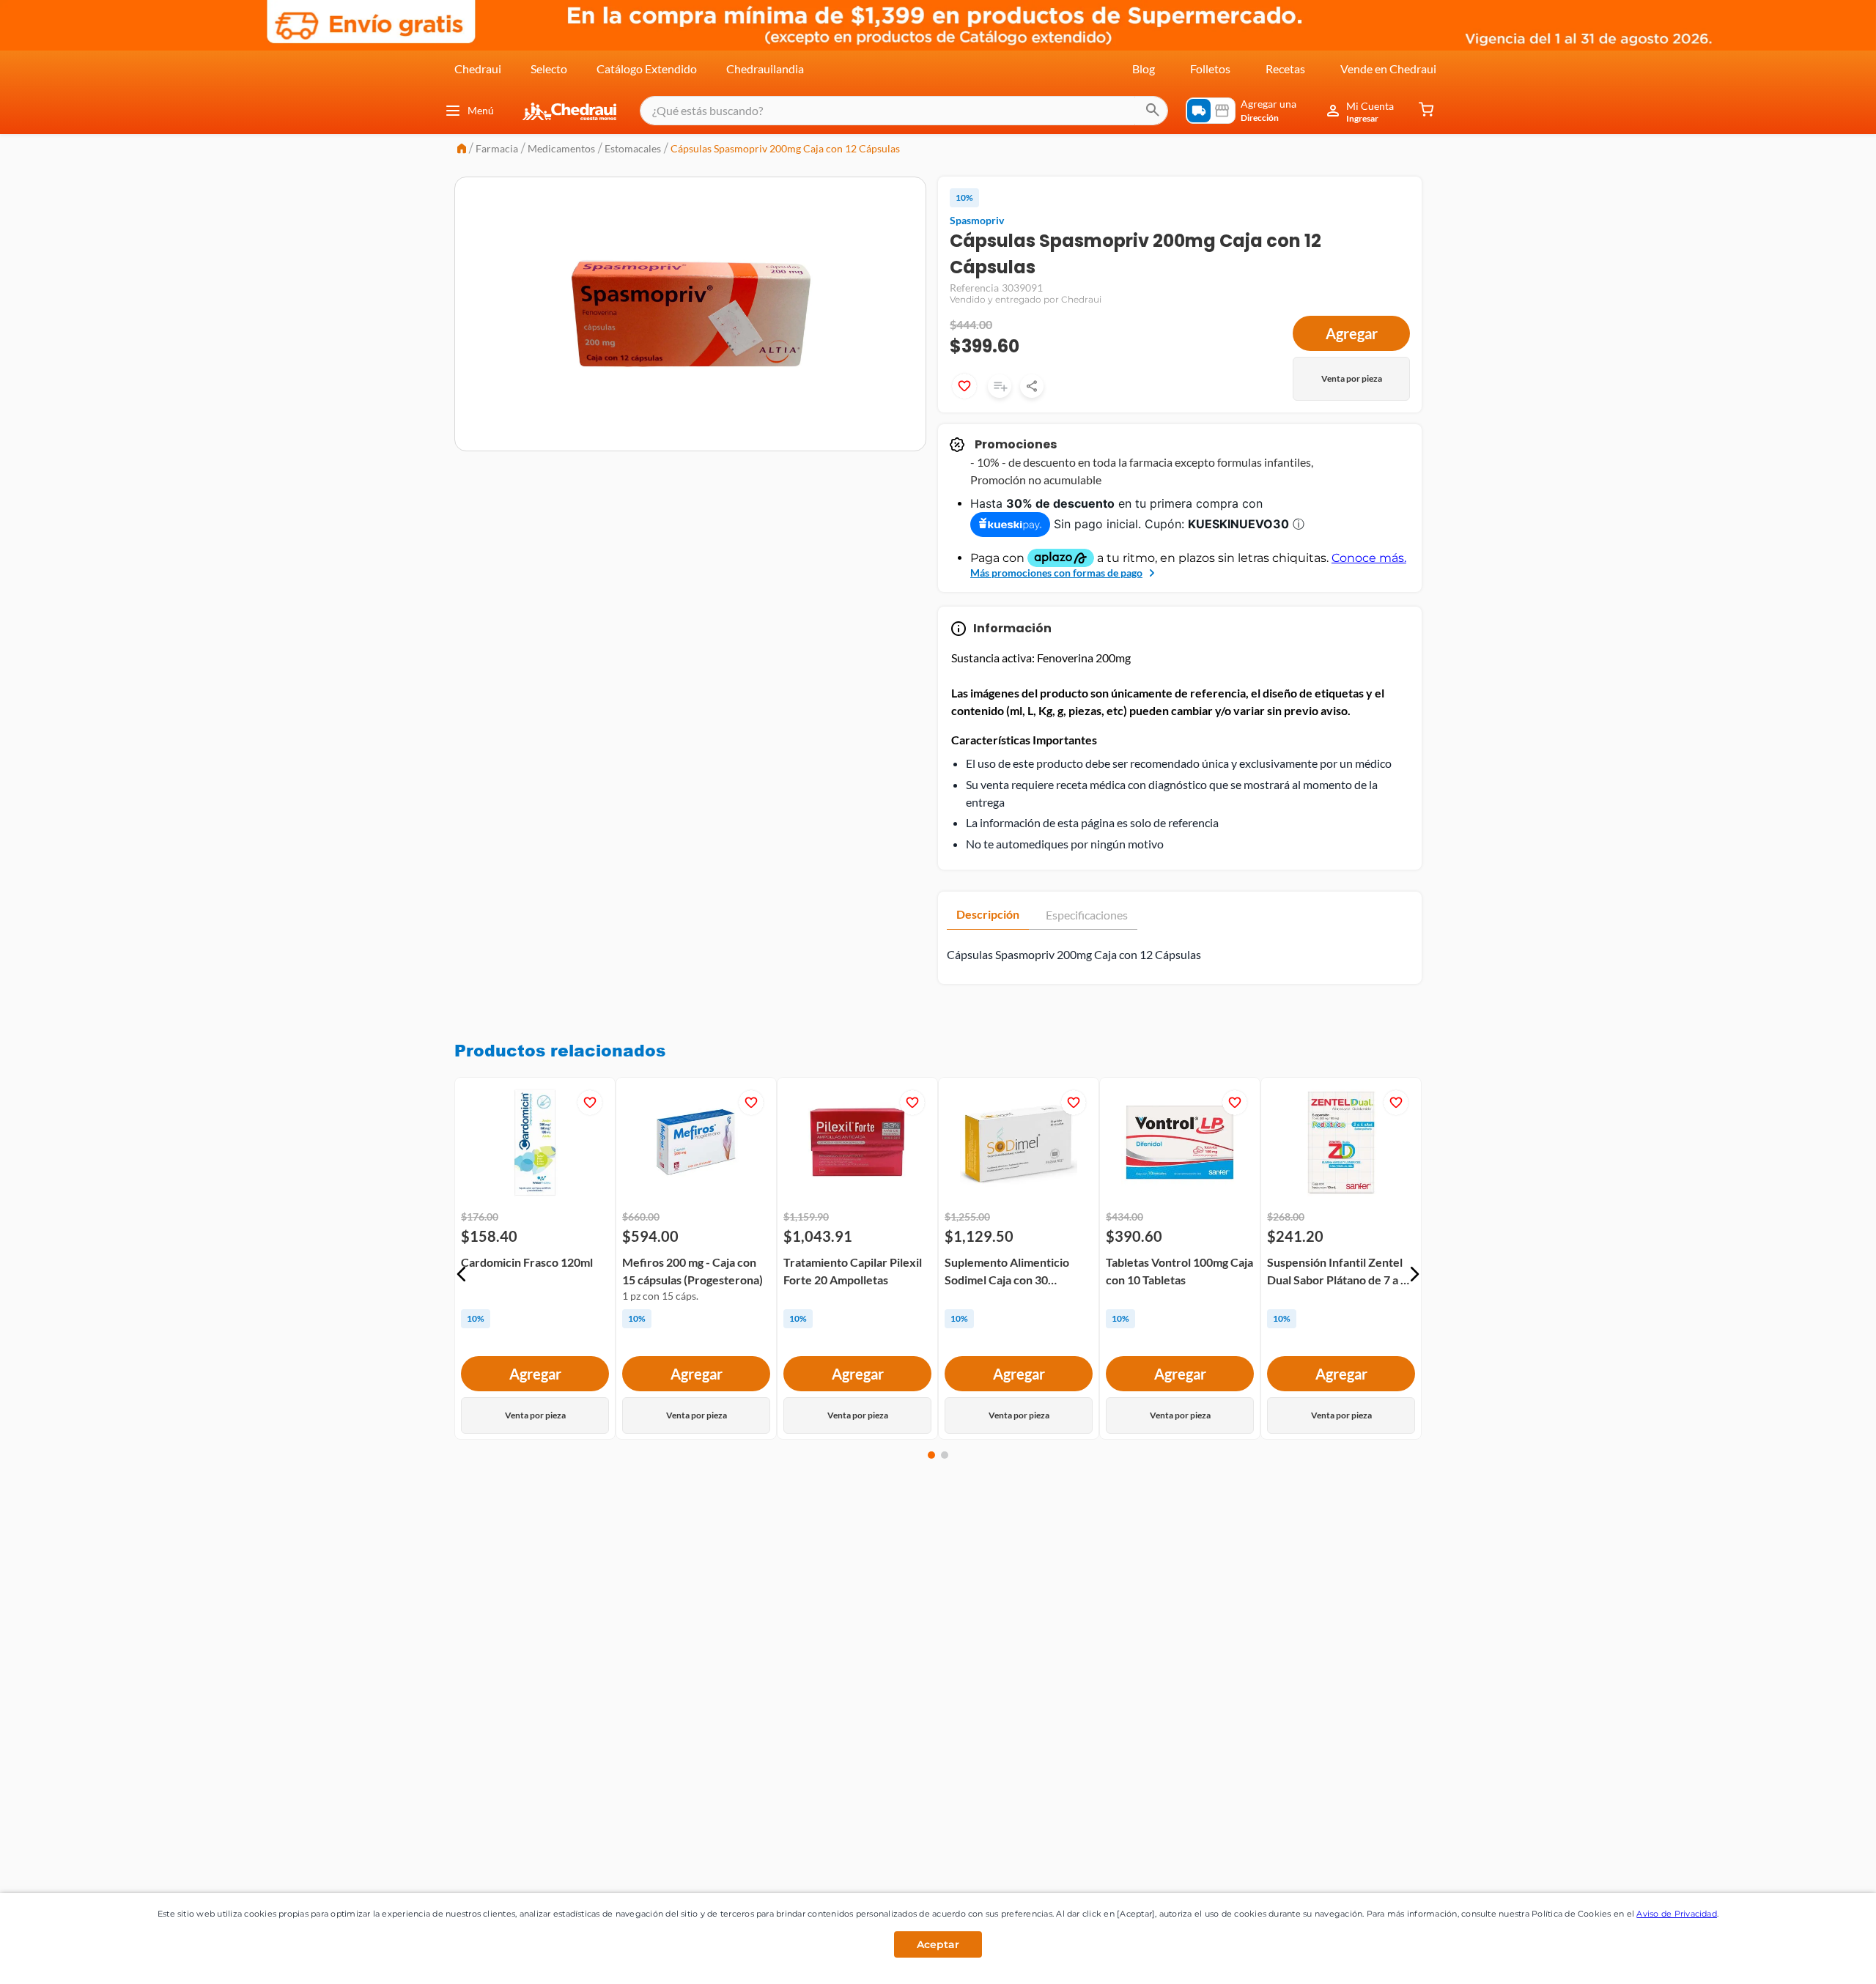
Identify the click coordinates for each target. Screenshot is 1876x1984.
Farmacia (497, 148)
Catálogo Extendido (647, 69)
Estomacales (633, 148)
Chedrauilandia (765, 69)
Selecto (549, 69)
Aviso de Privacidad (1677, 1914)
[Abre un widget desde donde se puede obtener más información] (1816, 1958)
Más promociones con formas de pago (1056, 573)
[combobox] (904, 111)
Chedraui (478, 69)
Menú (481, 110)
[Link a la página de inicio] (462, 150)
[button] (462, 1274)
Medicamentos (561, 148)
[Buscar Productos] (1153, 111)
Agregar (1352, 333)
